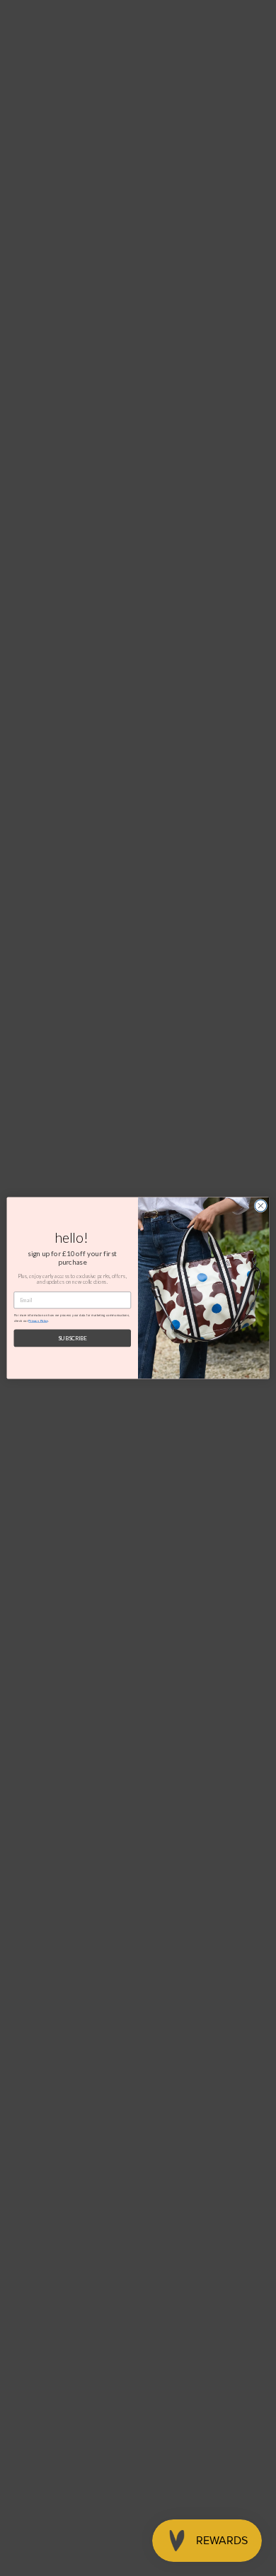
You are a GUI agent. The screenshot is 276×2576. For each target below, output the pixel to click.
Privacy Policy (38, 1321)
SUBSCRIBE (72, 1338)
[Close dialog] (261, 1206)
